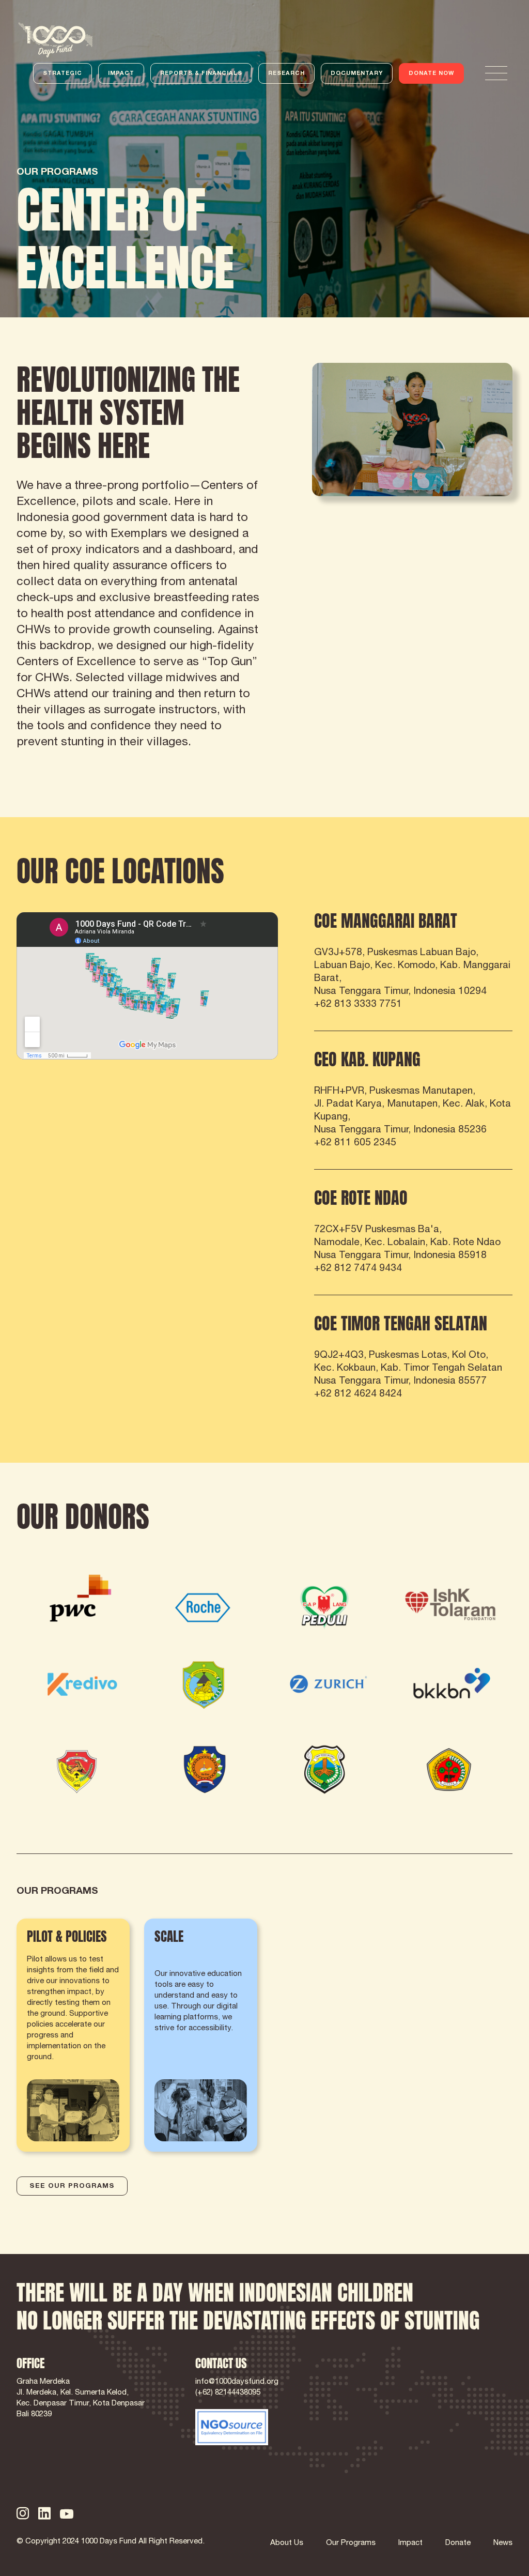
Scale (157, 1925)
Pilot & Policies (49, 1925)
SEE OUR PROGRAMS (72, 2187)
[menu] (496, 73)
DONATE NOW (431, 74)
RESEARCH (286, 74)
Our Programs (351, 2543)
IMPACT (121, 74)
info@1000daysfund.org (237, 2382)
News (503, 2543)
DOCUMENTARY (357, 74)
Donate (458, 2543)
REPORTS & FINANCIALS (201, 74)
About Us (287, 2543)
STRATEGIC (63, 74)
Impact (410, 2543)
